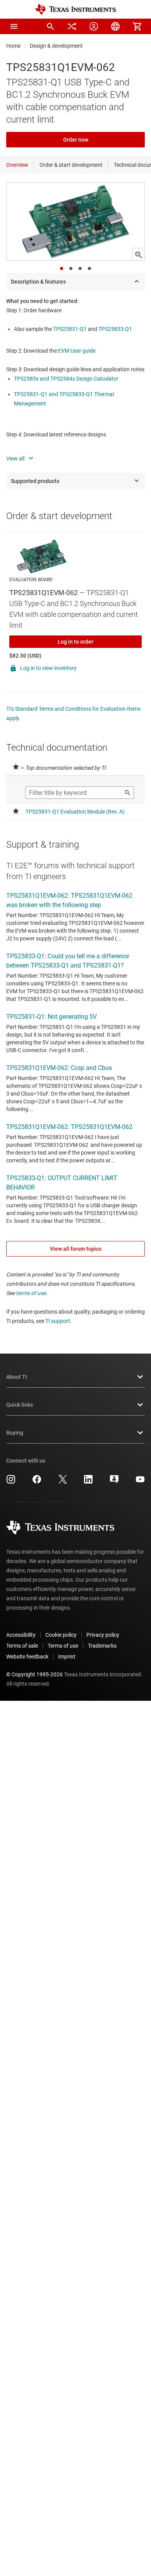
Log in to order (75, 642)
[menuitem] (50, 26)
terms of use (31, 1293)
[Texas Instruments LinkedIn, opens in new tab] (88, 1482)
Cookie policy (61, 1635)
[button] (14, 26)
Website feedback (27, 1657)
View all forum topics (76, 1249)
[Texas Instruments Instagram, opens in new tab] (11, 1482)
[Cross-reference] (72, 26)
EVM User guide (77, 351)
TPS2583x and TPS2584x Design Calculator (66, 379)
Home (13, 46)
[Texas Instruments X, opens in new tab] (63, 1482)
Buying (15, 1433)
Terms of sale (22, 1646)
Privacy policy (103, 1635)
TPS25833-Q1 (115, 329)
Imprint (67, 1657)
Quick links (20, 1405)
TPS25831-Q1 (70, 329)
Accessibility (21, 1635)
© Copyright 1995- (34, 1674)
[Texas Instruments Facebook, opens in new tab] (37, 1482)
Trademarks (102, 1646)
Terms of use (63, 1646)
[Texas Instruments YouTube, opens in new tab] (140, 1482)
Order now (76, 140)
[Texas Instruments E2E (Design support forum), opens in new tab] (114, 1482)
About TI (17, 1377)
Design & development (56, 46)
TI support (58, 1321)
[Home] (75, 10)
